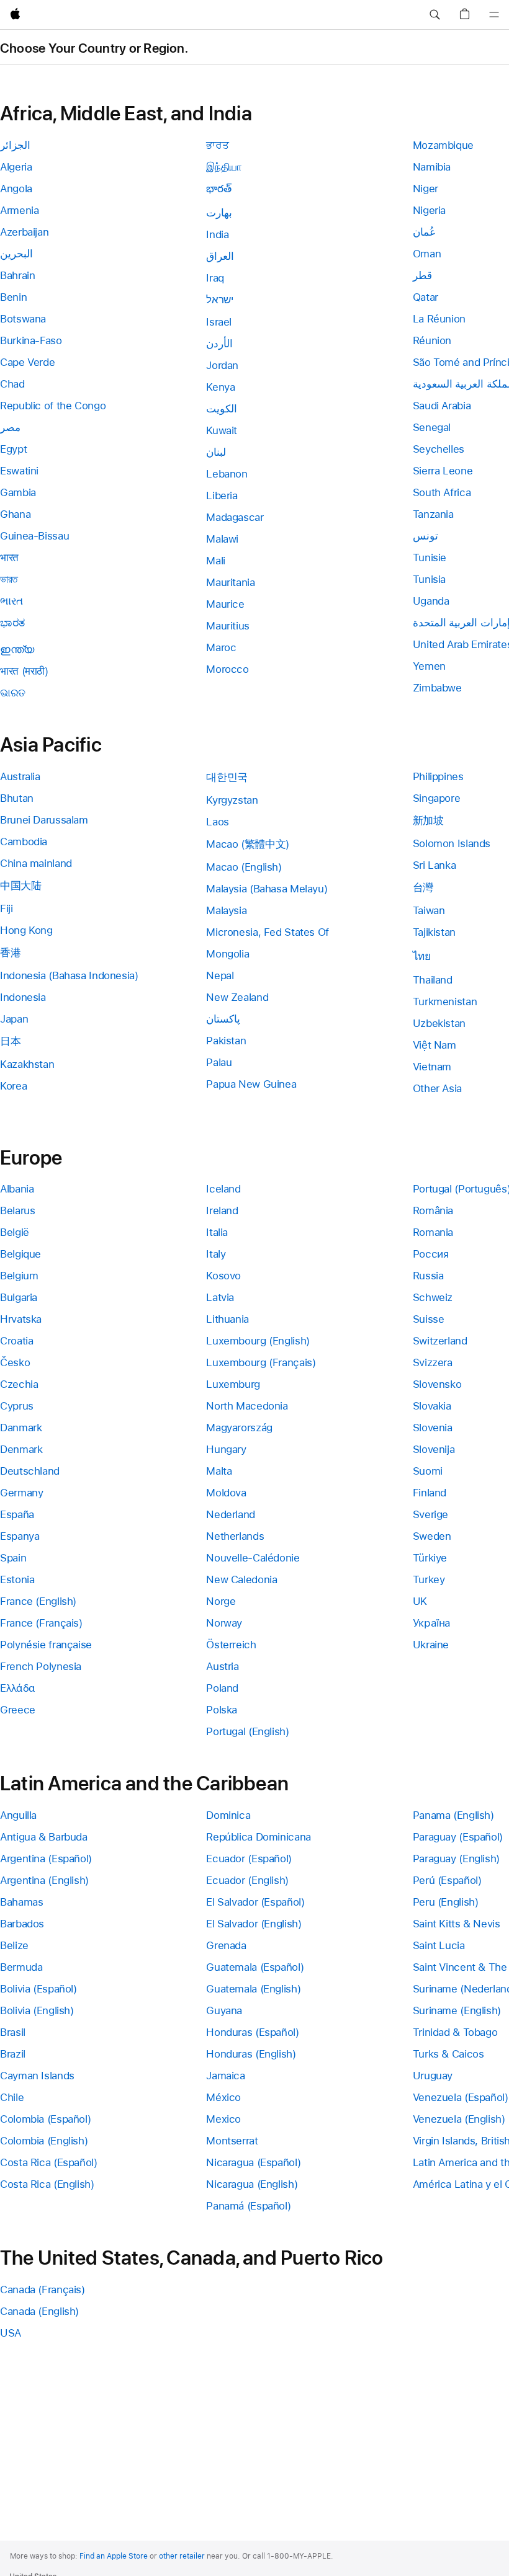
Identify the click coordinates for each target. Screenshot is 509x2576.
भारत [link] (9, 557)
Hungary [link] (226, 1449)
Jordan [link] (222, 365)
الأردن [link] (219, 344)
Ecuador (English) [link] (247, 1880)
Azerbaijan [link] (24, 232)
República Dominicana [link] (259, 1837)
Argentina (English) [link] (44, 1880)
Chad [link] (12, 384)
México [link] (223, 2097)
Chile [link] (12, 2097)
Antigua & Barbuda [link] (44, 1837)
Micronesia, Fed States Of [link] (268, 932)
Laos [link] (218, 822)
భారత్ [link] (218, 189)
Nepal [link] (220, 975)
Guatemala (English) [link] (253, 1989)
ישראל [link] (219, 300)
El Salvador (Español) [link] (255, 1902)
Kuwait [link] (222, 430)
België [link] (15, 1232)
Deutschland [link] (30, 1471)
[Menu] (494, 15)
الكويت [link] (222, 409)
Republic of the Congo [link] (53, 406)
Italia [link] (217, 1232)
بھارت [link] (219, 213)
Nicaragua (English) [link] (252, 2184)
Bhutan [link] (17, 798)
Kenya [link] (220, 387)
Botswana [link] (23, 319)
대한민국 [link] (227, 777)
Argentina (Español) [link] (46, 1859)
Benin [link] (13, 297)
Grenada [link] (226, 1945)
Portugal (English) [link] (247, 1731)
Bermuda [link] (21, 1967)
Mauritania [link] (230, 582)
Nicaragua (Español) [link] (253, 2162)
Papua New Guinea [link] (251, 1084)
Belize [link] (14, 1945)
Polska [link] (222, 1710)
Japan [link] (14, 1019)
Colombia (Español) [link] (45, 2119)
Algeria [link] (16, 167)
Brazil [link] (13, 2054)
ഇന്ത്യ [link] (17, 649)
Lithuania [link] (227, 1319)
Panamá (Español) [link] (248, 2206)
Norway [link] (224, 1623)
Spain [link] (13, 1558)
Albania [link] (17, 1189)
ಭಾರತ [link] (12, 623)
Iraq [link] (215, 278)
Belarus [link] (17, 1210)
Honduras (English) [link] (251, 2054)
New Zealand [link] (237, 997)
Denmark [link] (21, 1449)
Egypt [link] (13, 449)
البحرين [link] (16, 254)
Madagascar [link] (235, 517)
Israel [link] (219, 322)
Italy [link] (216, 1254)
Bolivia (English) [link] (37, 2010)
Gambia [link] (18, 492)
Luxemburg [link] (233, 1384)
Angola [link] (16, 189)
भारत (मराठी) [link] (24, 671)
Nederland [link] (231, 1514)
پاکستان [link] (223, 1019)
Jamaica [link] (225, 2076)
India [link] (217, 234)
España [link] (17, 1514)
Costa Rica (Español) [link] (49, 2162)
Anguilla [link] (18, 1815)
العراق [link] (220, 256)
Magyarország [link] (239, 1428)
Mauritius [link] (228, 626)
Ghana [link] (15, 514)
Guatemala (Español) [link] (255, 1967)
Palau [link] (219, 1062)
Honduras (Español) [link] (252, 2032)
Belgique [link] (20, 1254)
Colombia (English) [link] (44, 2141)
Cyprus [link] (17, 1406)
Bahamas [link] (21, 1902)
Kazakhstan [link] (27, 1064)
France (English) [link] (38, 1601)
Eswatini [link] (19, 471)
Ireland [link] (222, 1210)
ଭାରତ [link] (13, 693)
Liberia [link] (222, 495)
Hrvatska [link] (21, 1319)
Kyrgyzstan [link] (232, 800)
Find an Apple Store (114, 2556)
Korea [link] (13, 1086)
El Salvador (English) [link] (254, 1924)
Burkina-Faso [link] (31, 340)
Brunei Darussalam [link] (44, 820)
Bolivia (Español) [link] (38, 1989)
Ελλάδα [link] (18, 1688)
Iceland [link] (223, 1189)
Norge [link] (221, 1601)
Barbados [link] (22, 1924)
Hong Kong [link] (26, 930)
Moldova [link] (226, 1493)
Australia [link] (20, 776)
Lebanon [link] (227, 474)
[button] (435, 15)
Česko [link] (15, 1362)
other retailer (182, 2556)
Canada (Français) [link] (43, 2290)
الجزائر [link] (15, 145)
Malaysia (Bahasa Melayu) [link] (267, 889)
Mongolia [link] (227, 954)
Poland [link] (222, 1688)
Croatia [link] (16, 1341)
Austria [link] (222, 1666)
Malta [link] (219, 1471)
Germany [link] (21, 1493)
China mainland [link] (36, 863)
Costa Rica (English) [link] (47, 2184)
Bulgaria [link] (19, 1297)
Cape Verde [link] (27, 362)
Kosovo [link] (223, 1276)
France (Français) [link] (41, 1623)
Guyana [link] (224, 2010)
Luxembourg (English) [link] (258, 1341)
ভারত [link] (9, 579)
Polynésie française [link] (46, 1645)
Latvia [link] (220, 1297)
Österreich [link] (231, 1645)
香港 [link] (10, 953)
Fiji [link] (7, 908)
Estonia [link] (17, 1579)
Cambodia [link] (24, 842)
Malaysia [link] (226, 910)
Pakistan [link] (226, 1041)
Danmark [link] (21, 1428)
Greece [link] (18, 1710)
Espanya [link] (20, 1536)
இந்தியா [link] (224, 167)
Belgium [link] (19, 1276)
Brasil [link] (13, 2032)
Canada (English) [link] (39, 2311)
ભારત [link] (11, 601)
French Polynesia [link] (41, 1666)
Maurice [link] (225, 604)
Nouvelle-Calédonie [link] (253, 1558)
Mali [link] (216, 561)
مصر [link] (10, 427)
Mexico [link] (223, 2119)
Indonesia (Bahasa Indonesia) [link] (69, 975)
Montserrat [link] (232, 2141)
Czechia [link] (19, 1384)
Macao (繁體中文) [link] (248, 844)
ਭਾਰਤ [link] (217, 145)
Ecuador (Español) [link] (249, 1859)
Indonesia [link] (23, 997)
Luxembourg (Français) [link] (261, 1362)
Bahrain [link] (17, 275)
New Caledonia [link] (241, 1579)
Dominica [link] (228, 1815)
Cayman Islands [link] (37, 2076)
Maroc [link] (221, 647)
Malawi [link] (222, 539)
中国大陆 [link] (21, 886)
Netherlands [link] (235, 1536)
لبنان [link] (216, 452)
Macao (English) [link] (244, 867)
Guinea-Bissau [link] (34, 536)
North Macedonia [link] (247, 1406)
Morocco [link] (227, 669)
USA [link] (11, 2333)
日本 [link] (10, 1041)
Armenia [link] (19, 210)
